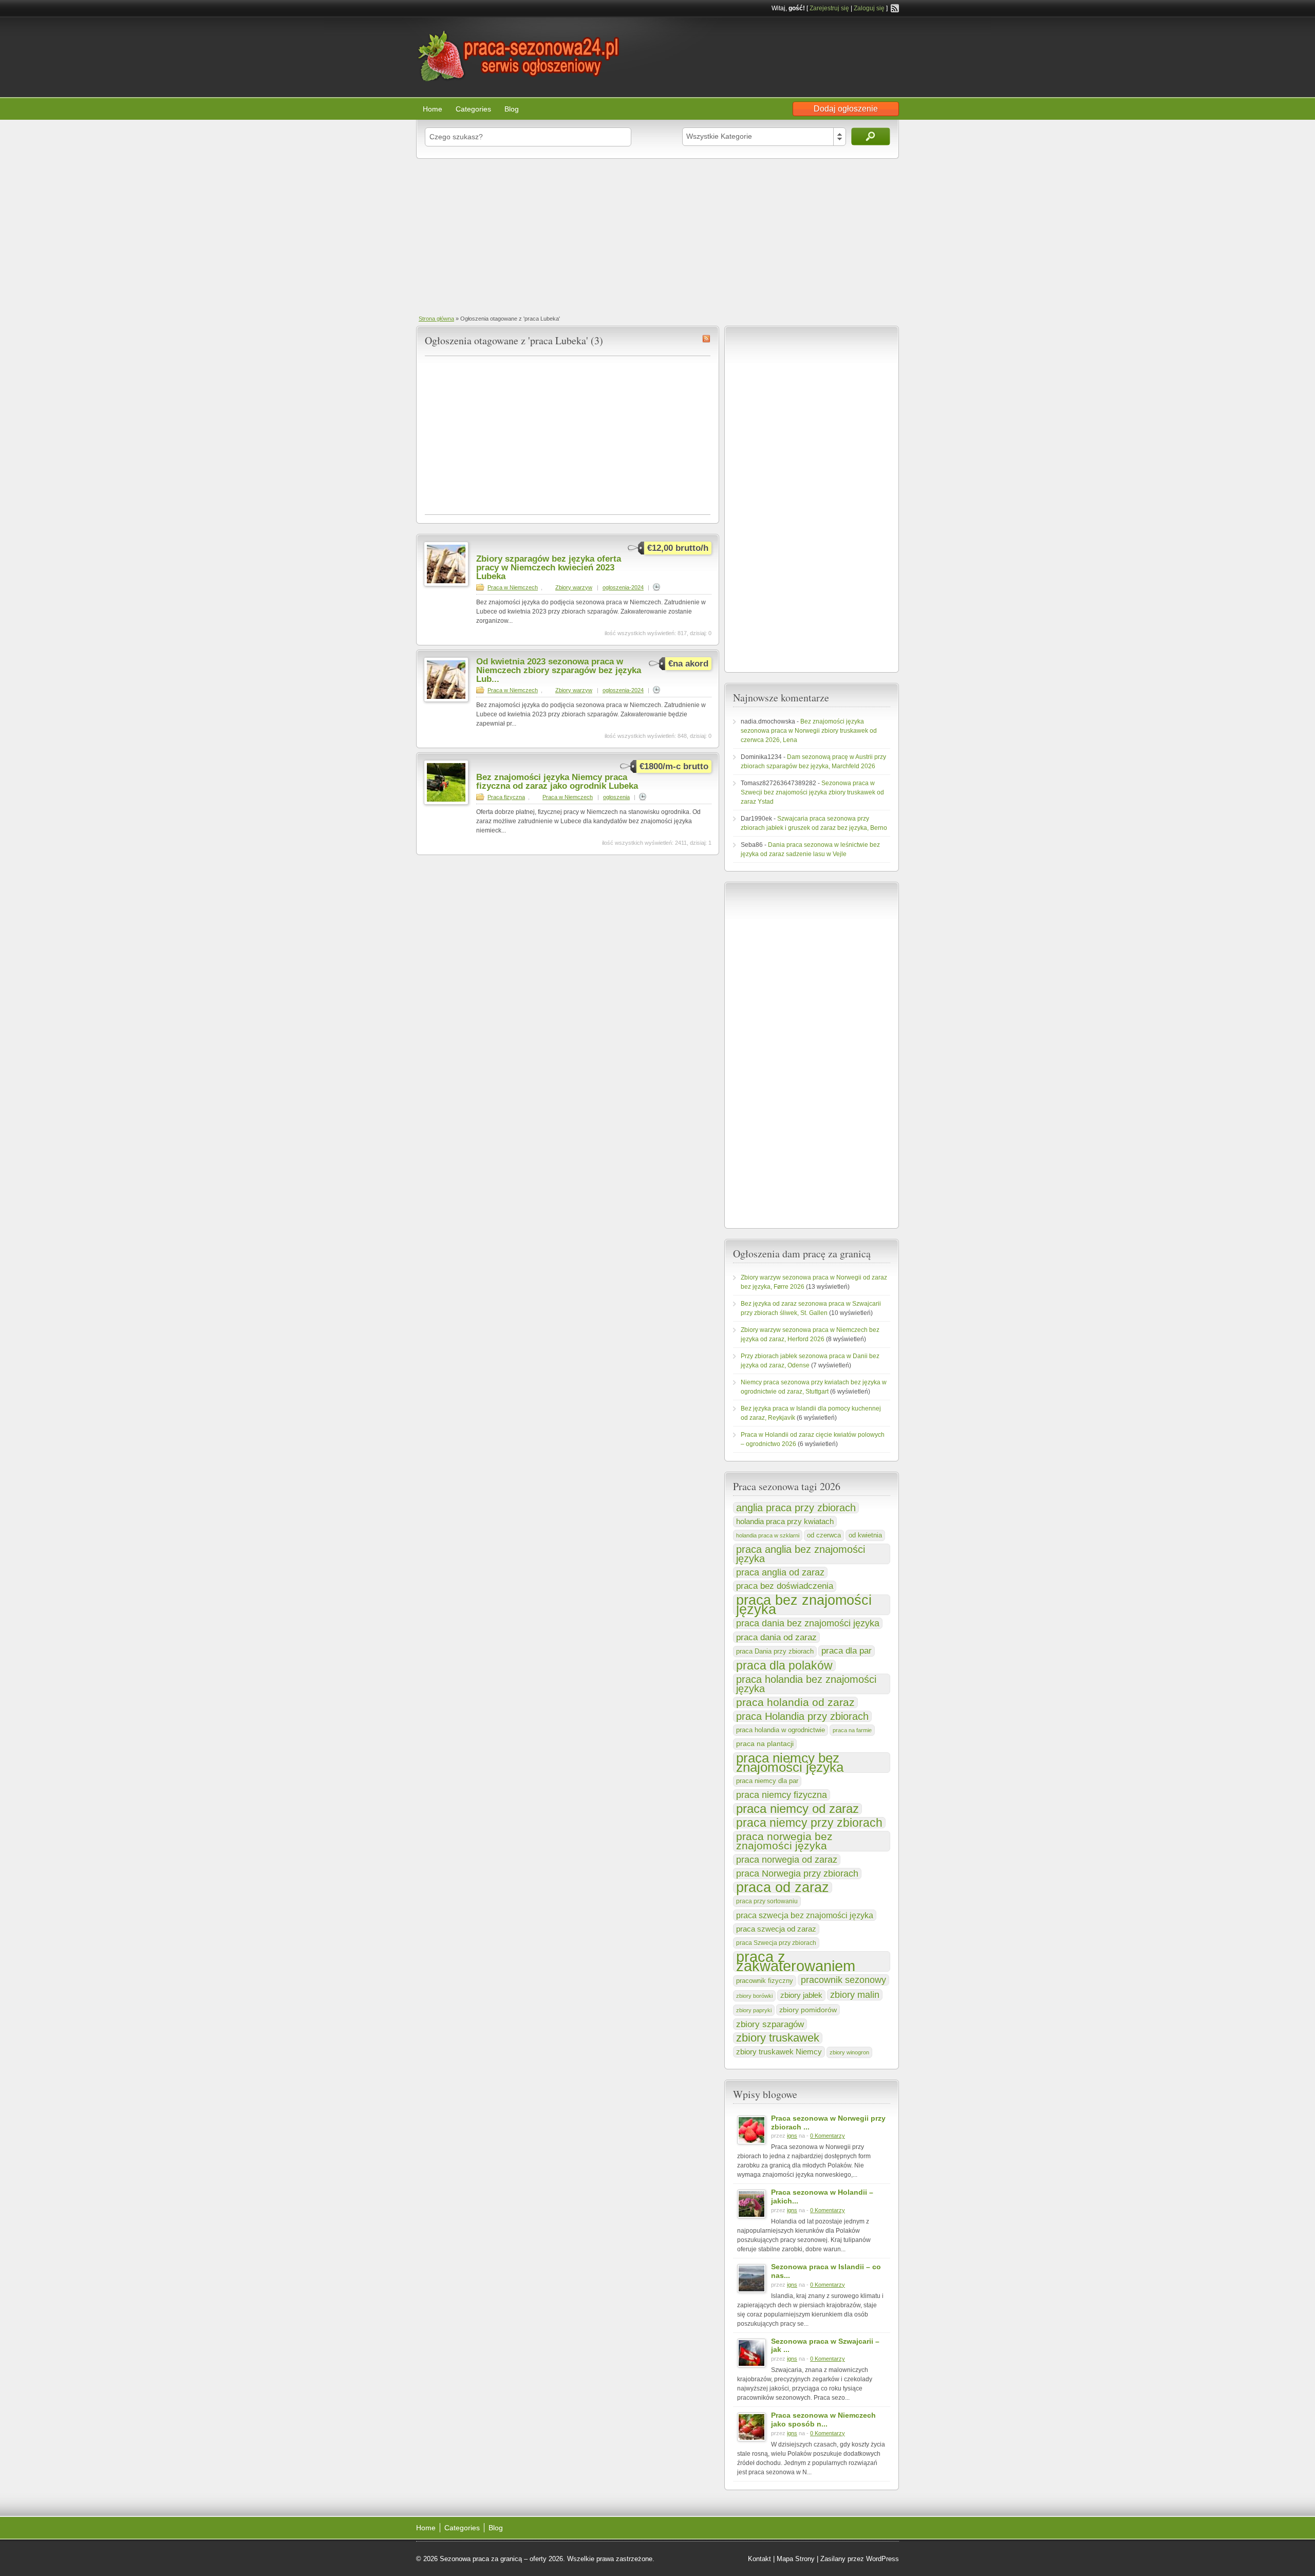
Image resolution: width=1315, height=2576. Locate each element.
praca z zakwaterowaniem (796, 1961)
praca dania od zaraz (776, 1637)
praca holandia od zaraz (795, 1702)
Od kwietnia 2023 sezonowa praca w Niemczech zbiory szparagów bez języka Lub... (559, 670)
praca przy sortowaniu (767, 1901)
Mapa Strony (796, 2559)
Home (433, 109)
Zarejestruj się (829, 8)
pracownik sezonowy (843, 1980)
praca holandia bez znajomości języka (806, 1684)
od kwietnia (865, 1535)
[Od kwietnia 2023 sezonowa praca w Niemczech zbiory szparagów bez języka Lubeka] (446, 700)
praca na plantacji (765, 1744)
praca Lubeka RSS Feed (706, 339)
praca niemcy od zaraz (797, 1809)
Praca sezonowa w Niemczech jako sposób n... (823, 2420)
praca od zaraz (783, 1887)
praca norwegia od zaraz (787, 1860)
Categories (473, 109)
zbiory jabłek (801, 1995)
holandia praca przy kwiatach (785, 1521)
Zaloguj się (869, 8)
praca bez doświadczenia (785, 1586)
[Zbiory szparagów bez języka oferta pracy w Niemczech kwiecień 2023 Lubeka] (446, 584)
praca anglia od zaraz (780, 1572)
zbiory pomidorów (808, 2010)
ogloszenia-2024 (623, 587)
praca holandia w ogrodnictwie (781, 1730)
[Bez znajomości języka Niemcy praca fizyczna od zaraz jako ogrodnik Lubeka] (446, 803)
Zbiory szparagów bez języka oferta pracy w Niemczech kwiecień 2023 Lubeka (549, 568)
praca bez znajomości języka (804, 1605)
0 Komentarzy (828, 2136)
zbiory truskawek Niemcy (779, 2052)
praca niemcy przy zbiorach (809, 1823)
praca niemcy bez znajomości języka (790, 1763)
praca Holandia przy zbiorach (802, 1716)
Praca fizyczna (506, 797)
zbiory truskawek (778, 2038)
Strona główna (436, 319)
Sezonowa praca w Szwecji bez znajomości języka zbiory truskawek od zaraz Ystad (812, 792)
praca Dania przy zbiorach (775, 1651)
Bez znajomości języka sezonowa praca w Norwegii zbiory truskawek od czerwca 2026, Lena (809, 731)
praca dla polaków (784, 1665)
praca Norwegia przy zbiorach (797, 1874)
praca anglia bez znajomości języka (801, 1554)
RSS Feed (895, 8)
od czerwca (824, 1535)
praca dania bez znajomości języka (808, 1623)
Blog (512, 109)
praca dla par (847, 1651)
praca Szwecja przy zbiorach (776, 1943)
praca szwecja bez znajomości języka (805, 1915)
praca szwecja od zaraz (776, 1929)
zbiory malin (855, 1995)
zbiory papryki (754, 2010)
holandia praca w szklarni (768, 1535)
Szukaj (871, 136)
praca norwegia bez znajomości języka (784, 1841)
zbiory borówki (754, 1996)
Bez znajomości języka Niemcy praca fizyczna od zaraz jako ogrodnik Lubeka (557, 782)
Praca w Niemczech (513, 587)
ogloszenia (616, 797)
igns (792, 2136)
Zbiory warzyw (574, 587)
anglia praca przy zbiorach (796, 1508)
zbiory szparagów (770, 2024)
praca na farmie (852, 1730)
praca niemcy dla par (767, 1781)
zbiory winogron (849, 2052)
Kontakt (759, 2559)
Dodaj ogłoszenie (846, 109)
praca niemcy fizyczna (782, 1795)
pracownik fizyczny (765, 1981)
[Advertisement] (657, 236)
